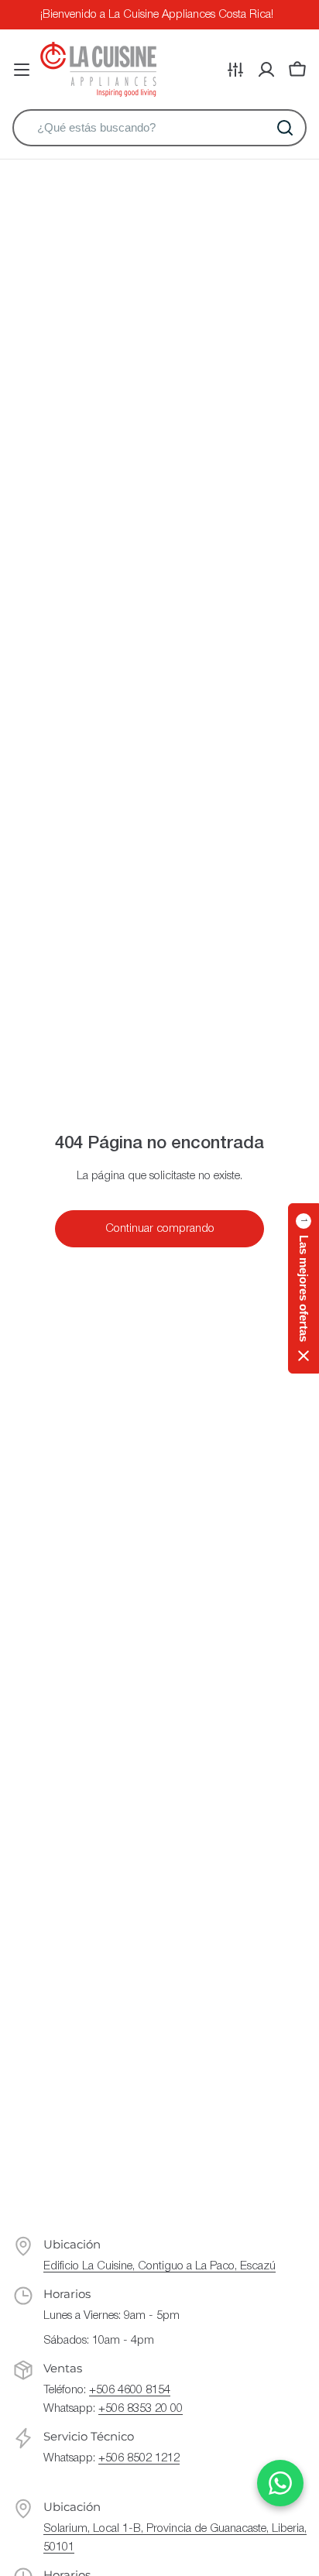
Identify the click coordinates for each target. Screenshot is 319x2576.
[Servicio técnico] (235, 70)
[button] (304, 1288)
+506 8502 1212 (139, 2458)
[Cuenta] (266, 70)
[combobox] (159, 128)
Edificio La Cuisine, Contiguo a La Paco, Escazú (159, 2266)
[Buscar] (285, 128)
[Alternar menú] (22, 70)
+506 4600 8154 (130, 2390)
